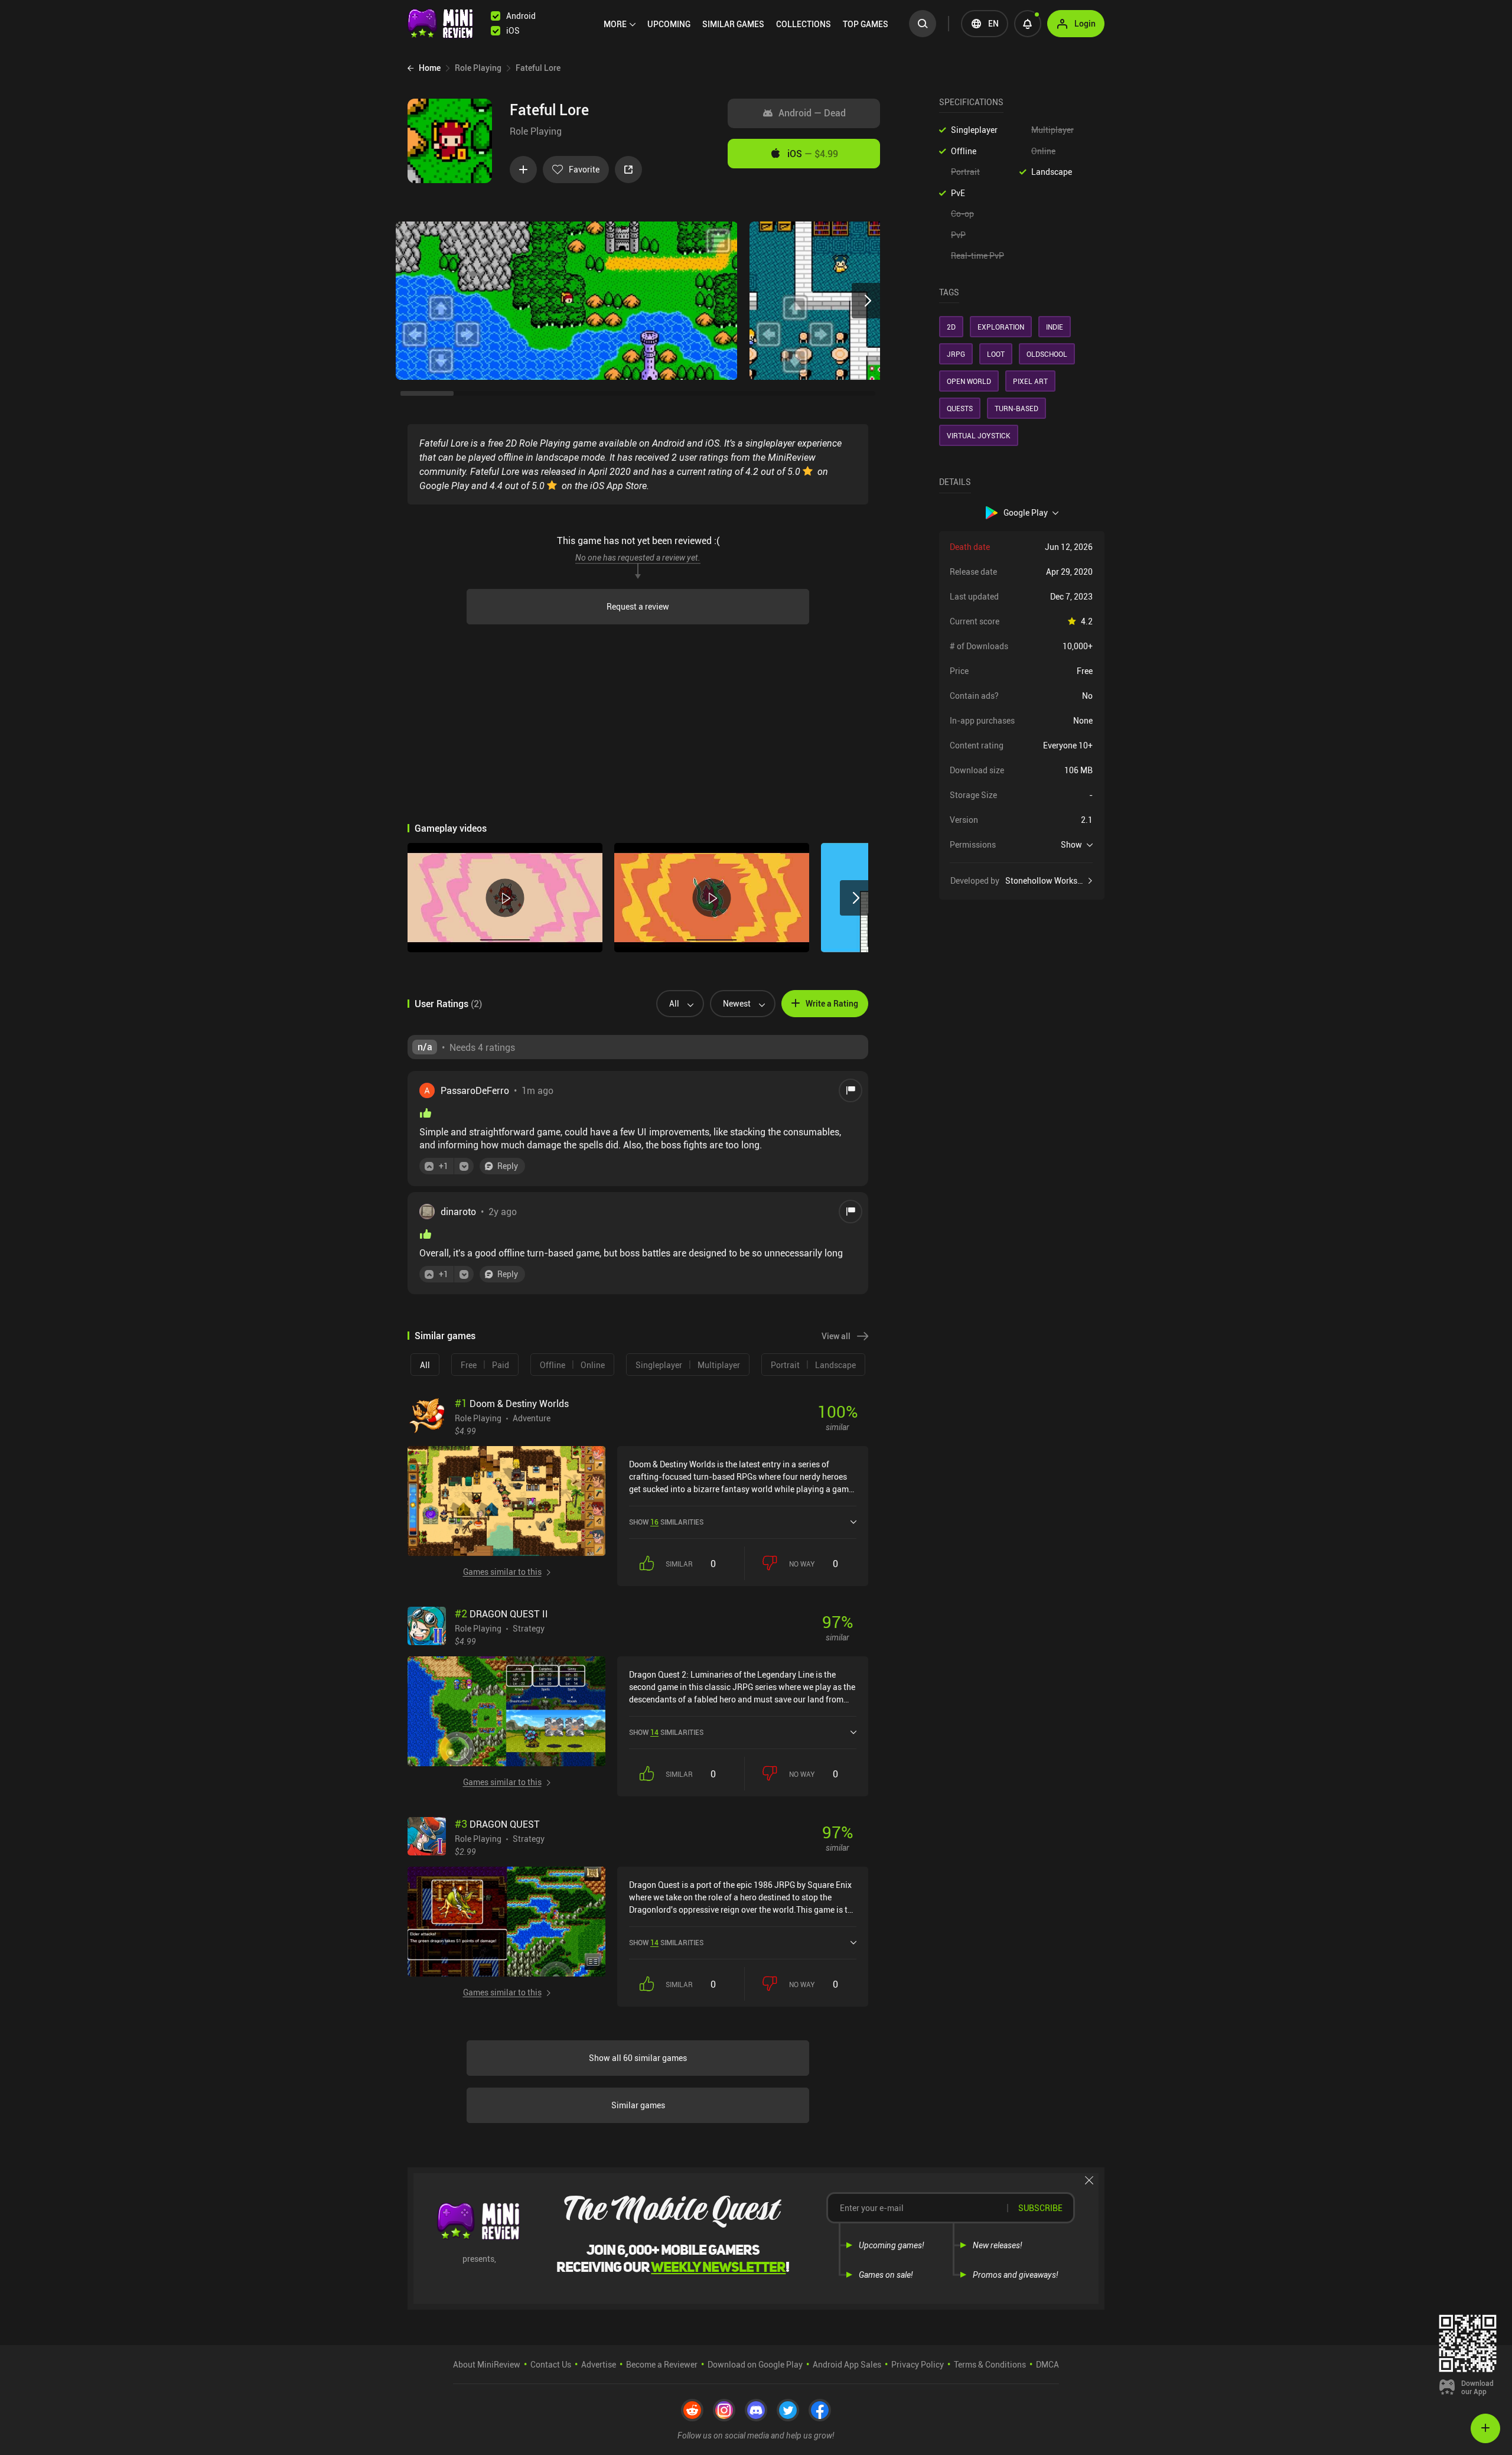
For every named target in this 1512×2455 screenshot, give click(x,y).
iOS (813, 154)
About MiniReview (487, 2364)
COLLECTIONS (804, 24)
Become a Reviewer (662, 2364)
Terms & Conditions (990, 2364)
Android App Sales (847, 2364)
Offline (964, 151)
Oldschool (1047, 354)
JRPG (956, 354)
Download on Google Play (755, 2364)
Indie (1055, 327)
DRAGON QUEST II (501, 1614)
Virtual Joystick (979, 435)
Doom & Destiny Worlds (512, 1404)
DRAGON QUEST (497, 1824)
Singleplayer (974, 130)
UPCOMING (669, 24)
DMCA (1047, 2364)
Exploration (1001, 327)
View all (836, 1336)
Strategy (529, 1628)
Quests (960, 408)
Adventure (532, 1418)
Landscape (1052, 172)
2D (951, 327)
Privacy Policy (918, 2364)
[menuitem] (620, 24)
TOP (866, 24)
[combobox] (675, 1004)
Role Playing (536, 131)
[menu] (749, 24)
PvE (958, 193)
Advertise (599, 2364)
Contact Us (551, 2364)
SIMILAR (733, 24)
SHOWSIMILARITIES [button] (666, 1522)
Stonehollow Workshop (1048, 881)
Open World (969, 381)
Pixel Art (1030, 381)
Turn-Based (1016, 408)
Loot (996, 354)
